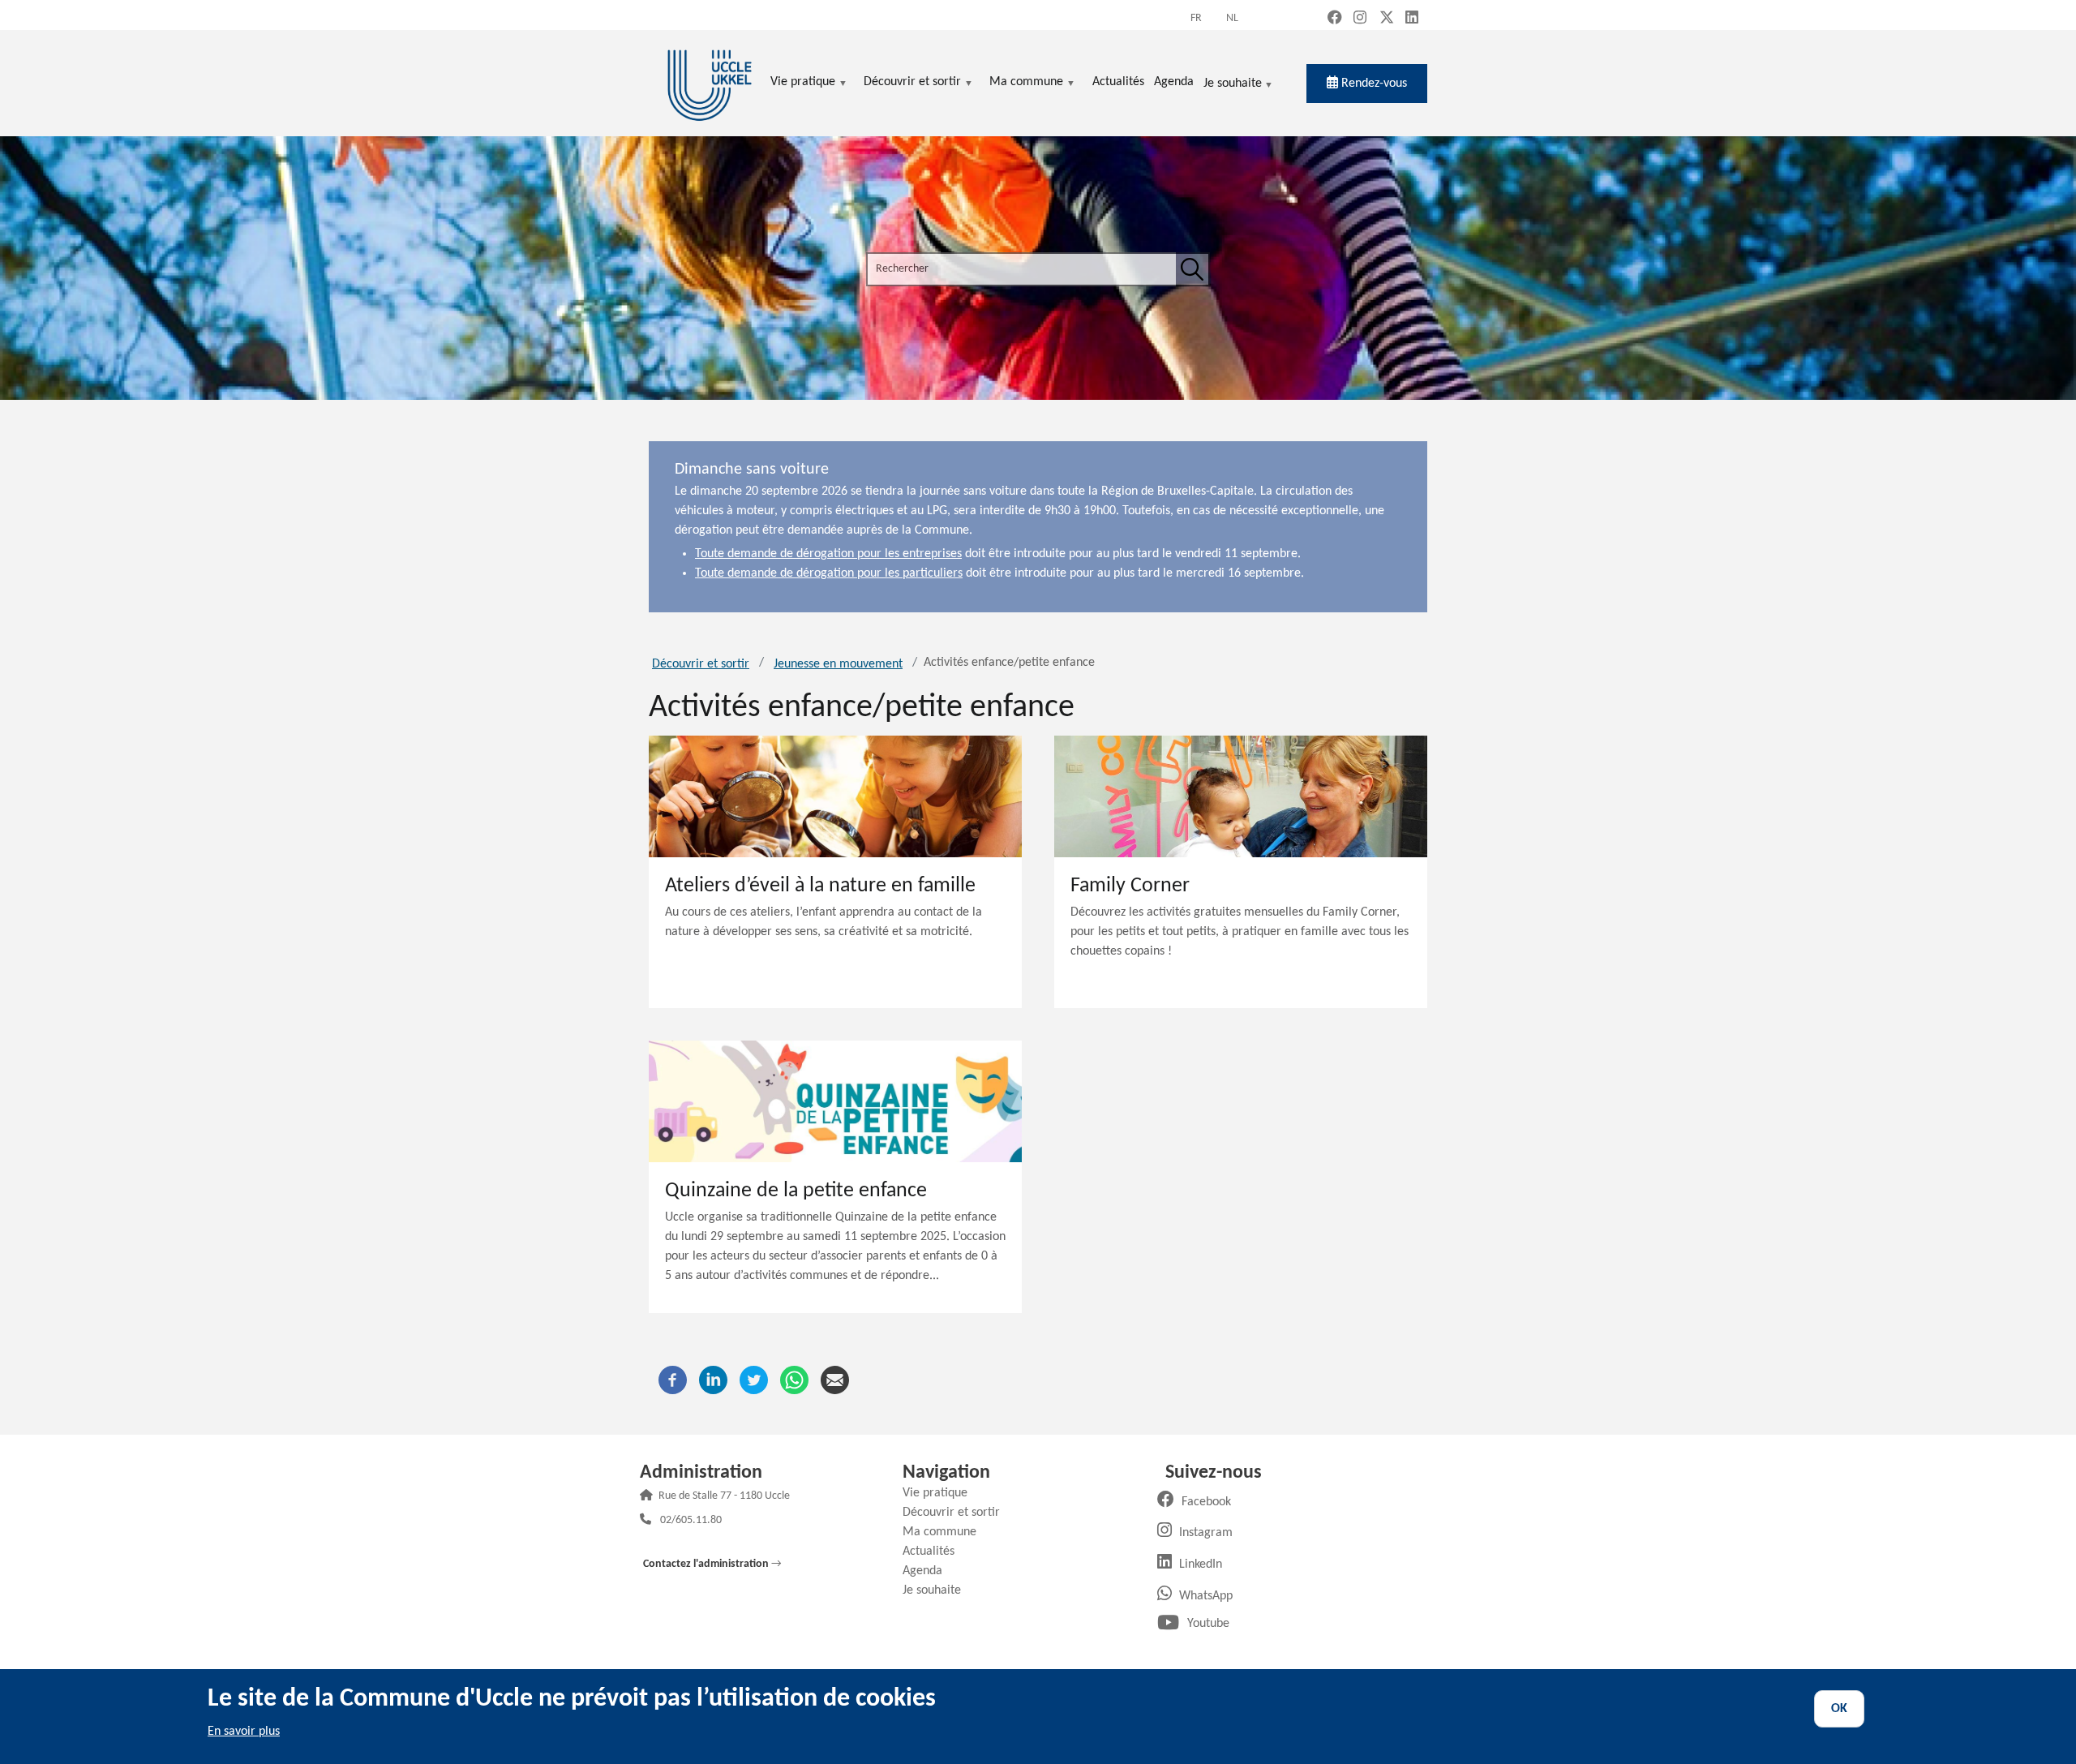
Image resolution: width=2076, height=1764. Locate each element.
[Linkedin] (713, 1380)
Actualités (935, 1552)
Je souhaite (1233, 85)
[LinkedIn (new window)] (1412, 19)
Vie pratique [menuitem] (803, 83)
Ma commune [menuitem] (1026, 83)
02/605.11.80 (691, 1521)
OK (1839, 1709)
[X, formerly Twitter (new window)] (1387, 19)
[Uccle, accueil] (710, 83)
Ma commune (946, 1532)
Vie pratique (941, 1493)
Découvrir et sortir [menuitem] (912, 83)
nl (1232, 18)
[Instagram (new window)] (1360, 19)
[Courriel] (835, 1380)
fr (1196, 18)
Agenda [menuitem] (1174, 82)
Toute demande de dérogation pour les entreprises (828, 554)
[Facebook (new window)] (1335, 19)
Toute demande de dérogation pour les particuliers (829, 573)
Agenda (929, 1571)
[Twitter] (754, 1380)
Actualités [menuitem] (1118, 82)
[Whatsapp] (794, 1380)
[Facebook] (673, 1380)
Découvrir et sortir (701, 664)
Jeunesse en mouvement (838, 664)
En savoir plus (244, 1732)
